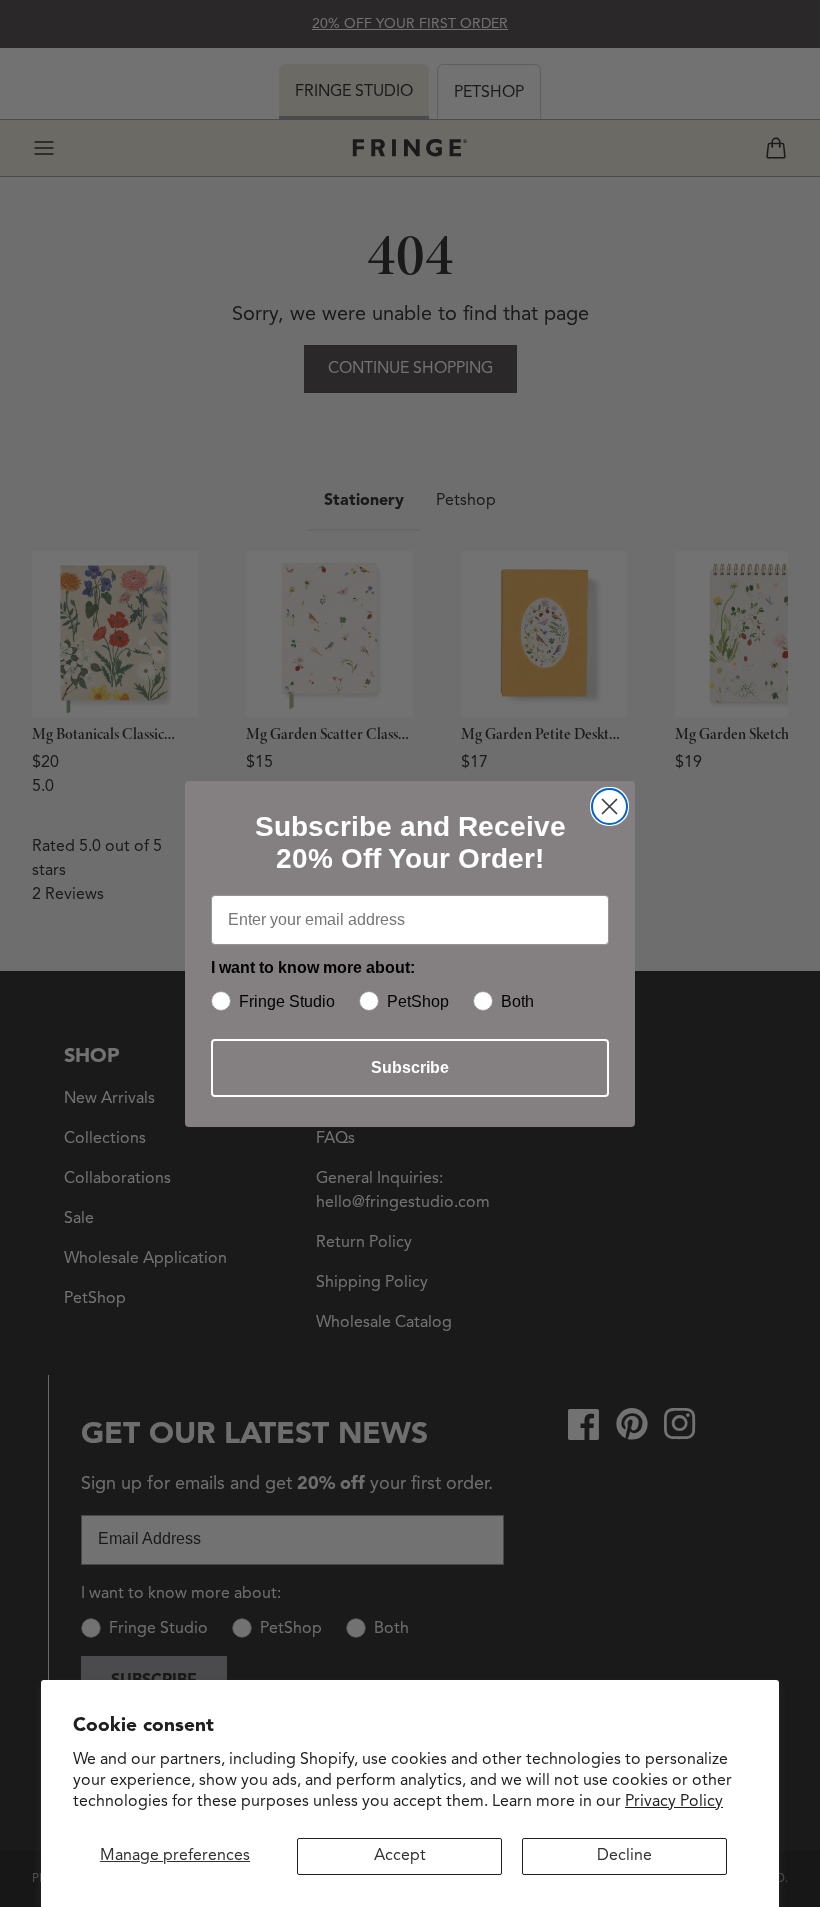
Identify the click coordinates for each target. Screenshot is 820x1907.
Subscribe (410, 1067)
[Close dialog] (609, 806)
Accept (400, 1856)
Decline (624, 1856)
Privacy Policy (674, 1802)
